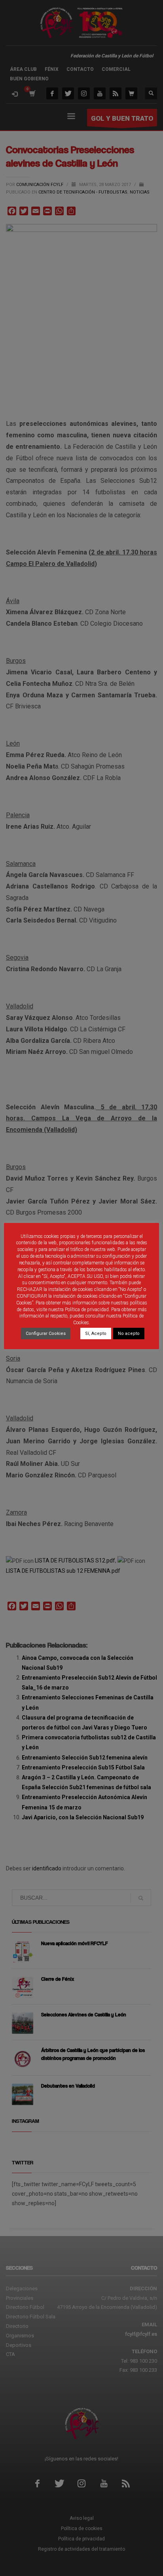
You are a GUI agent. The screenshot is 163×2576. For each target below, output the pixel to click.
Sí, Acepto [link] (96, 1334)
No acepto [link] (129, 1334)
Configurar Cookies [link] (46, 1334)
